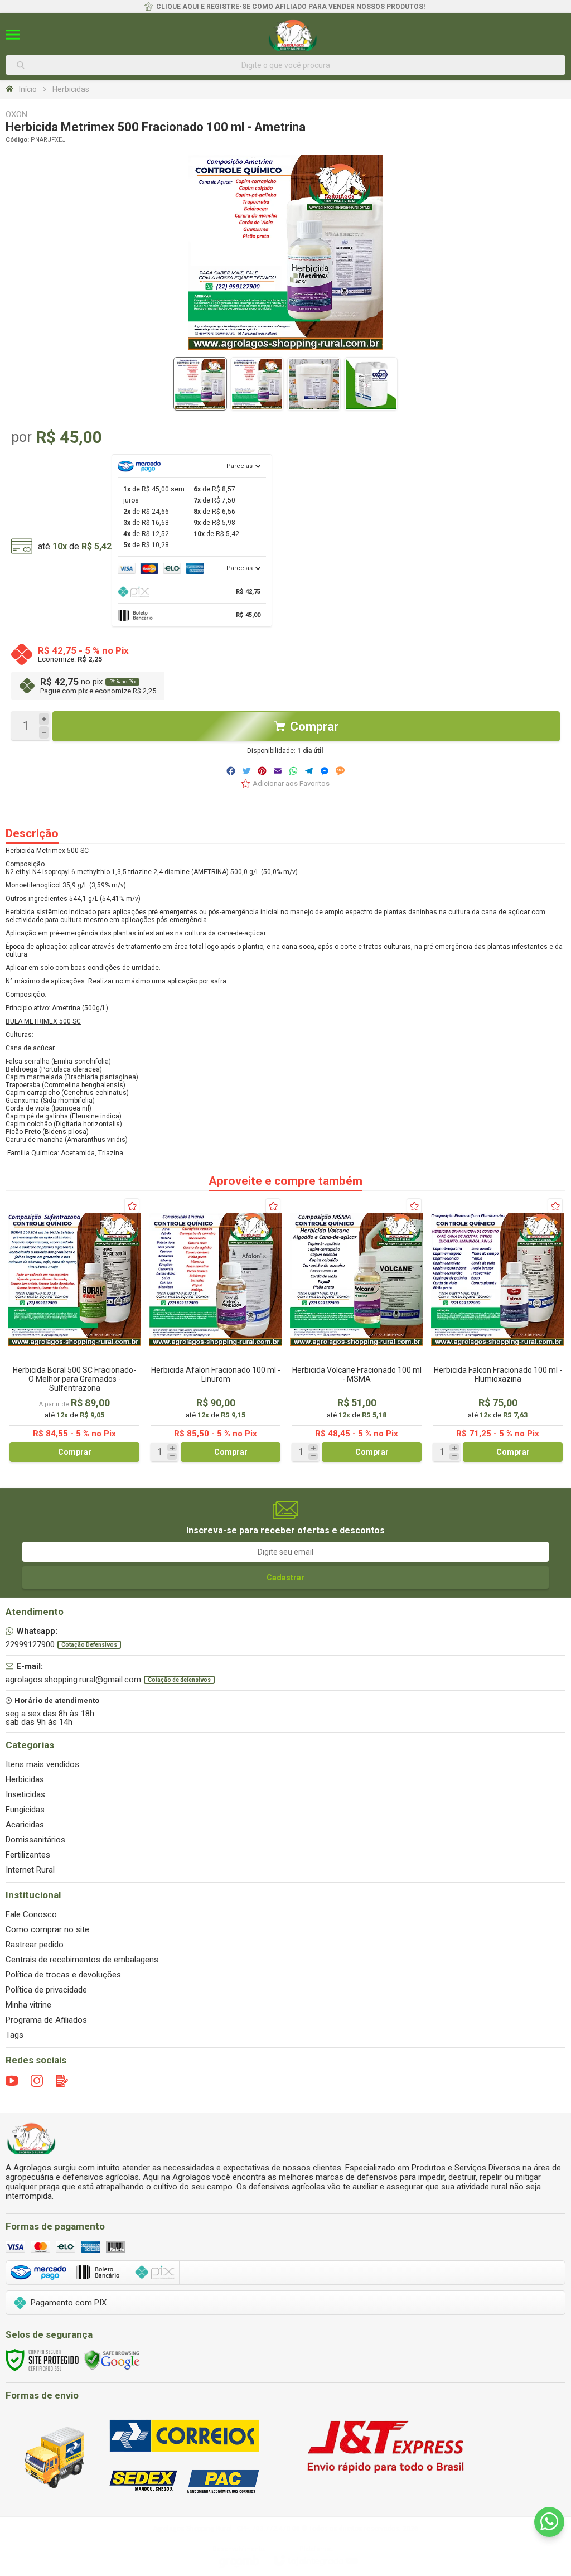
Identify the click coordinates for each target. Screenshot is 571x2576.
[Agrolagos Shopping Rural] (293, 35)
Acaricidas (25, 1825)
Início (28, 89)
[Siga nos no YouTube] (12, 2081)
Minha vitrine (28, 2005)
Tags (14, 2035)
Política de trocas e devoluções (63, 1975)
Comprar (314, 727)
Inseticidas (25, 1794)
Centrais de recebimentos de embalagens (82, 1960)
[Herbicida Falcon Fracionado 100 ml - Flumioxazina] (498, 1330)
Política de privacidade (46, 1990)
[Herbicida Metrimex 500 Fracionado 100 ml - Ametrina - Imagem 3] (314, 384)
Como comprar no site (47, 1929)
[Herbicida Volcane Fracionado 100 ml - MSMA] (357, 1330)
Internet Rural (30, 1870)
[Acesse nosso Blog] (62, 2081)
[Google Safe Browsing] (112, 2360)
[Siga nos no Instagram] (37, 2081)
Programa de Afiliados (46, 2020)
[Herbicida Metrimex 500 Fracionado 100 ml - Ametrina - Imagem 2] (257, 384)
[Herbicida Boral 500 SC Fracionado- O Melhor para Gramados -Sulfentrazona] (74, 1330)
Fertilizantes (28, 1855)
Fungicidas (25, 1810)
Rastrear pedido (35, 1945)
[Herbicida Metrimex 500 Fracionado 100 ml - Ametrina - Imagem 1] (200, 384)
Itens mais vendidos (42, 1764)
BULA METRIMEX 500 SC (43, 1021)
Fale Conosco (31, 1914)
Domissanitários (35, 1840)
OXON (16, 115)
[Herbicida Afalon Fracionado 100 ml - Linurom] (216, 1330)
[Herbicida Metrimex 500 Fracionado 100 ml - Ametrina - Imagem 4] (371, 384)
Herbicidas (71, 89)
